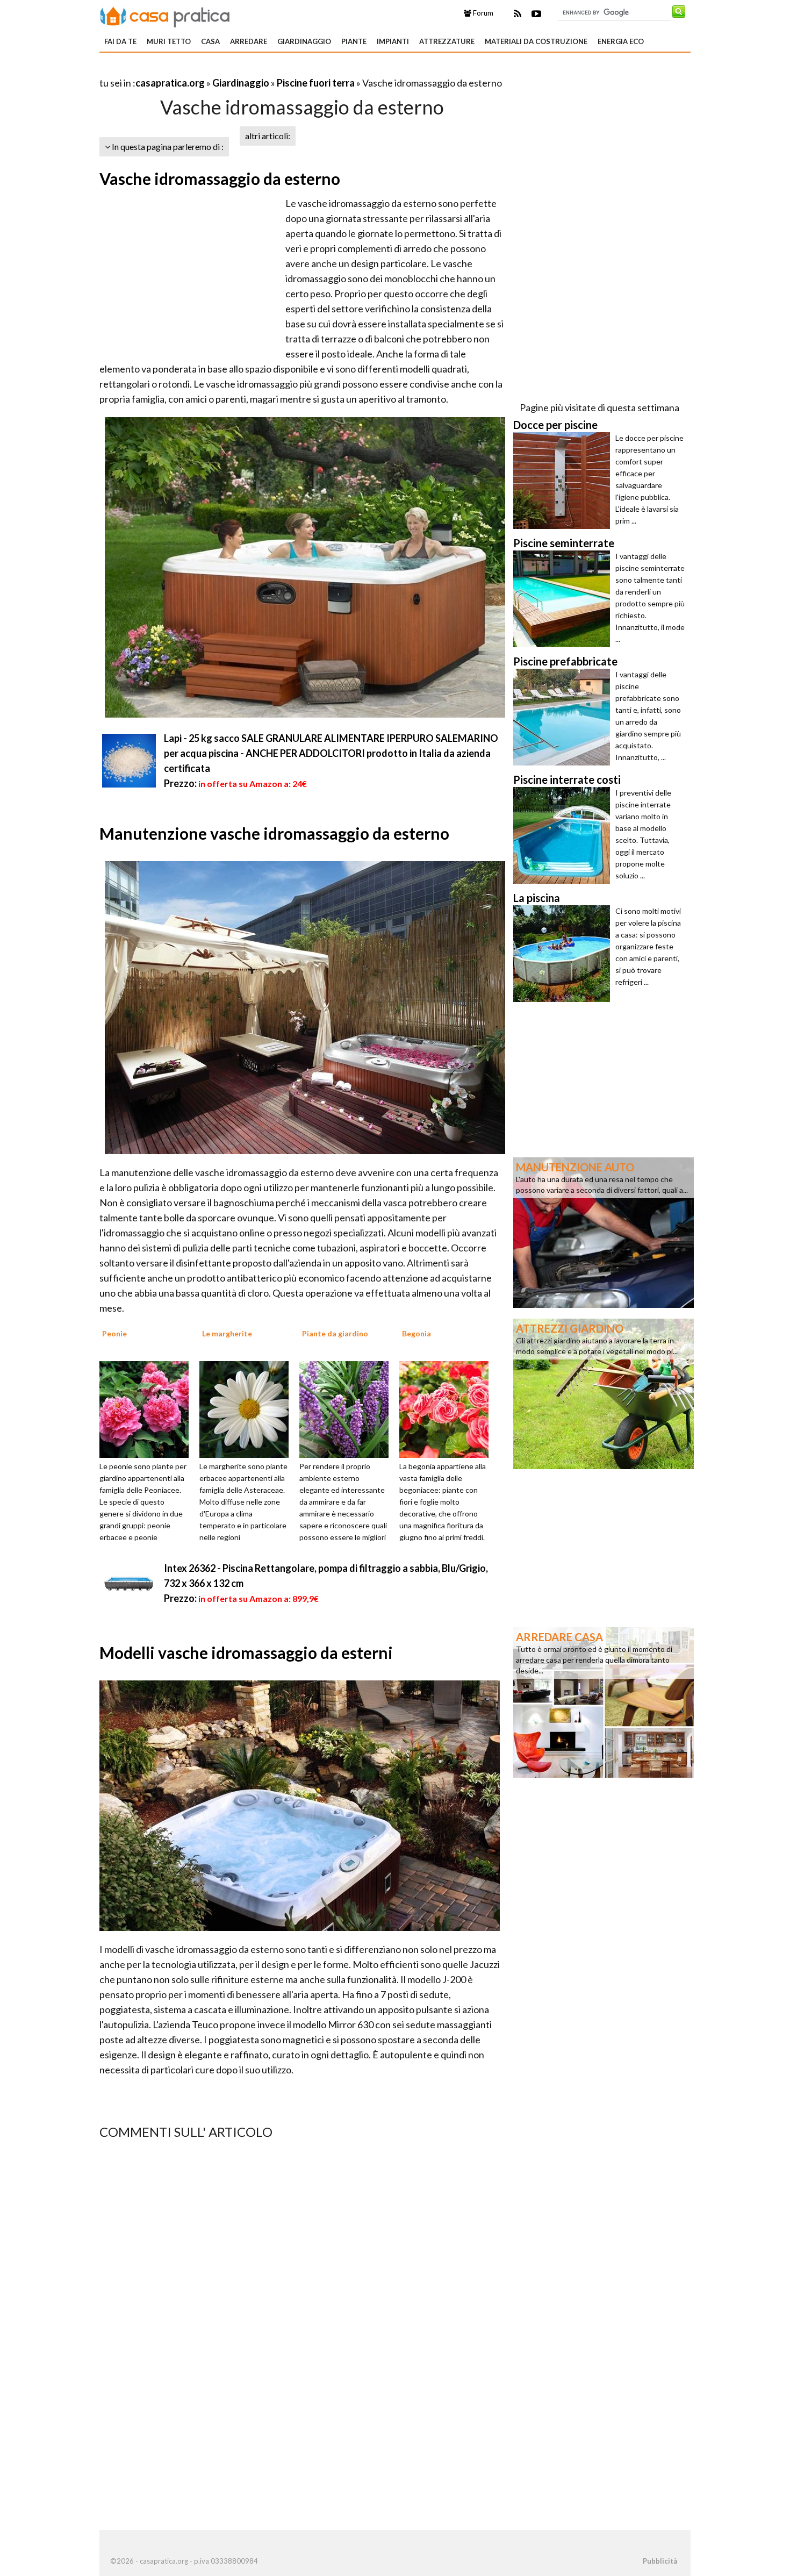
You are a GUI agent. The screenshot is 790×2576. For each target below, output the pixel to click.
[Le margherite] (248, 1408)
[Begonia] (448, 1408)
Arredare (249, 41)
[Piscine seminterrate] (564, 599)
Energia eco (621, 41)
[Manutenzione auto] (604, 1232)
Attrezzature (447, 41)
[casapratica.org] (165, 15)
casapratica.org (170, 83)
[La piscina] (564, 954)
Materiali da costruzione (536, 41)
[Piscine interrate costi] (564, 835)
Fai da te (120, 41)
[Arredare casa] (604, 1701)
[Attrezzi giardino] (604, 1393)
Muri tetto (169, 41)
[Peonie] (148, 1408)
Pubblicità (660, 2561)
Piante (354, 41)
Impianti (393, 41)
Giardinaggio (304, 41)
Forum (482, 13)
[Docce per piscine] (564, 481)
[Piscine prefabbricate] (564, 717)
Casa (210, 41)
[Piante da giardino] (348, 1408)
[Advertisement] (225, 70)
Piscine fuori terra (316, 83)
